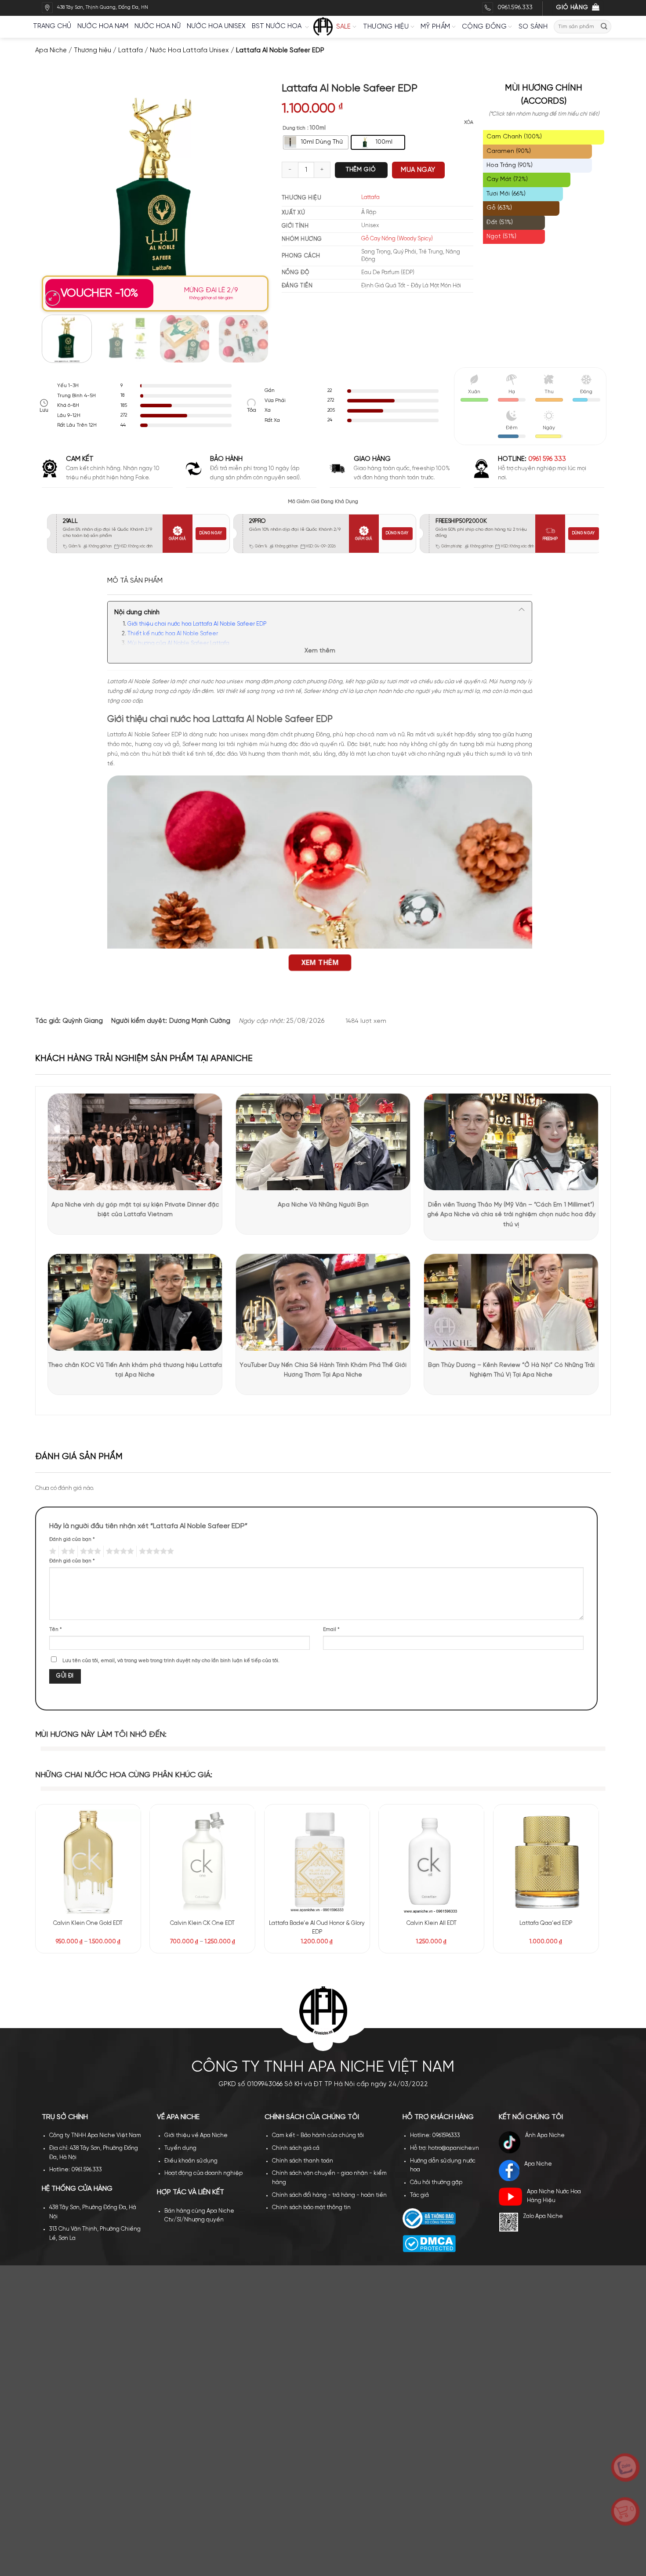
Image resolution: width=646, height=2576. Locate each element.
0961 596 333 (547, 459)
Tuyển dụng (180, 2148)
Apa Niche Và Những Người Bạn (323, 1205)
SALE (344, 27)
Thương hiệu (386, 27)
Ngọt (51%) (501, 237)
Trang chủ (52, 26)
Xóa (469, 123)
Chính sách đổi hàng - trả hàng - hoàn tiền (329, 2195)
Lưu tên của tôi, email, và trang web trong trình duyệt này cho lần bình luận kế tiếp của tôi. (171, 1661)
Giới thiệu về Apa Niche (196, 2136)
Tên (56, 1630)
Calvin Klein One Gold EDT (88, 1923)
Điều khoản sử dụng (191, 2161)
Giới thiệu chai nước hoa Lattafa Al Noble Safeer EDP (197, 624)
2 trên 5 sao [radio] (67, 1551)
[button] (53, 298)
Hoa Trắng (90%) (510, 165)
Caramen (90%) (509, 151)
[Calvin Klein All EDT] (431, 1861)
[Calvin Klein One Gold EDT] (88, 1861)
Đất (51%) (500, 223)
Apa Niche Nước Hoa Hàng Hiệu (554, 2196)
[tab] (135, 581)
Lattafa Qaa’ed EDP (546, 1923)
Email (331, 1630)
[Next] (253, 195)
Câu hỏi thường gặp (436, 2183)
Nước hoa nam (103, 26)
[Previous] (58, 195)
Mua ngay (418, 170)
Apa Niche (51, 51)
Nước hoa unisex (216, 26)
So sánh (533, 27)
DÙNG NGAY (211, 533)
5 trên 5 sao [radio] (155, 1551)
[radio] (316, 142)
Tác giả (419, 2195)
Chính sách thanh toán (303, 2161)
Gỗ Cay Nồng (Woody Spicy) (397, 239)
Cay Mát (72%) (507, 179)
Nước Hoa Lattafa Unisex (189, 51)
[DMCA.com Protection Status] (429, 2244)
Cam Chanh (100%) (514, 137)
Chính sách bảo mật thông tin (311, 2208)
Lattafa (131, 51)
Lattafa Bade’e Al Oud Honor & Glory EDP (317, 1928)
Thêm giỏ (361, 170)
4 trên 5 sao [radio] (119, 1551)
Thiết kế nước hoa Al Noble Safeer (173, 634)
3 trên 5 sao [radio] (89, 1551)
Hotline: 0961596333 (435, 2136)
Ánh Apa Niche (545, 2136)
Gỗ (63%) (499, 208)
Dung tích (294, 128)
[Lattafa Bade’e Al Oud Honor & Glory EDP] (317, 1861)
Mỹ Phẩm (435, 27)
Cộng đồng (484, 27)
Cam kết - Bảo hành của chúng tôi (318, 2136)
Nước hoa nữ (158, 26)
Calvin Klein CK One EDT (202, 1923)
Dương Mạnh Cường (200, 1021)
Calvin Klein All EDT (432, 1923)
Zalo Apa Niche (543, 2216)
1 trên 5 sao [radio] (52, 1551)
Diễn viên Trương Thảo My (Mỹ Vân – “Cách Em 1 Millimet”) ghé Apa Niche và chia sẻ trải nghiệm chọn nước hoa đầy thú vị (511, 1215)
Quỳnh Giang (83, 1021)
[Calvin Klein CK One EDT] (202, 1861)
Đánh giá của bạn (72, 1540)
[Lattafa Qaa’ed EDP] (546, 1861)
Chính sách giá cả (296, 2148)
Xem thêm (320, 651)
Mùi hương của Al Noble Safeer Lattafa (178, 643)
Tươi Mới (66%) (506, 194)
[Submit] (604, 27)
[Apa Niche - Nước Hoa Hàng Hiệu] (323, 27)
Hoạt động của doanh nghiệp (203, 2173)
